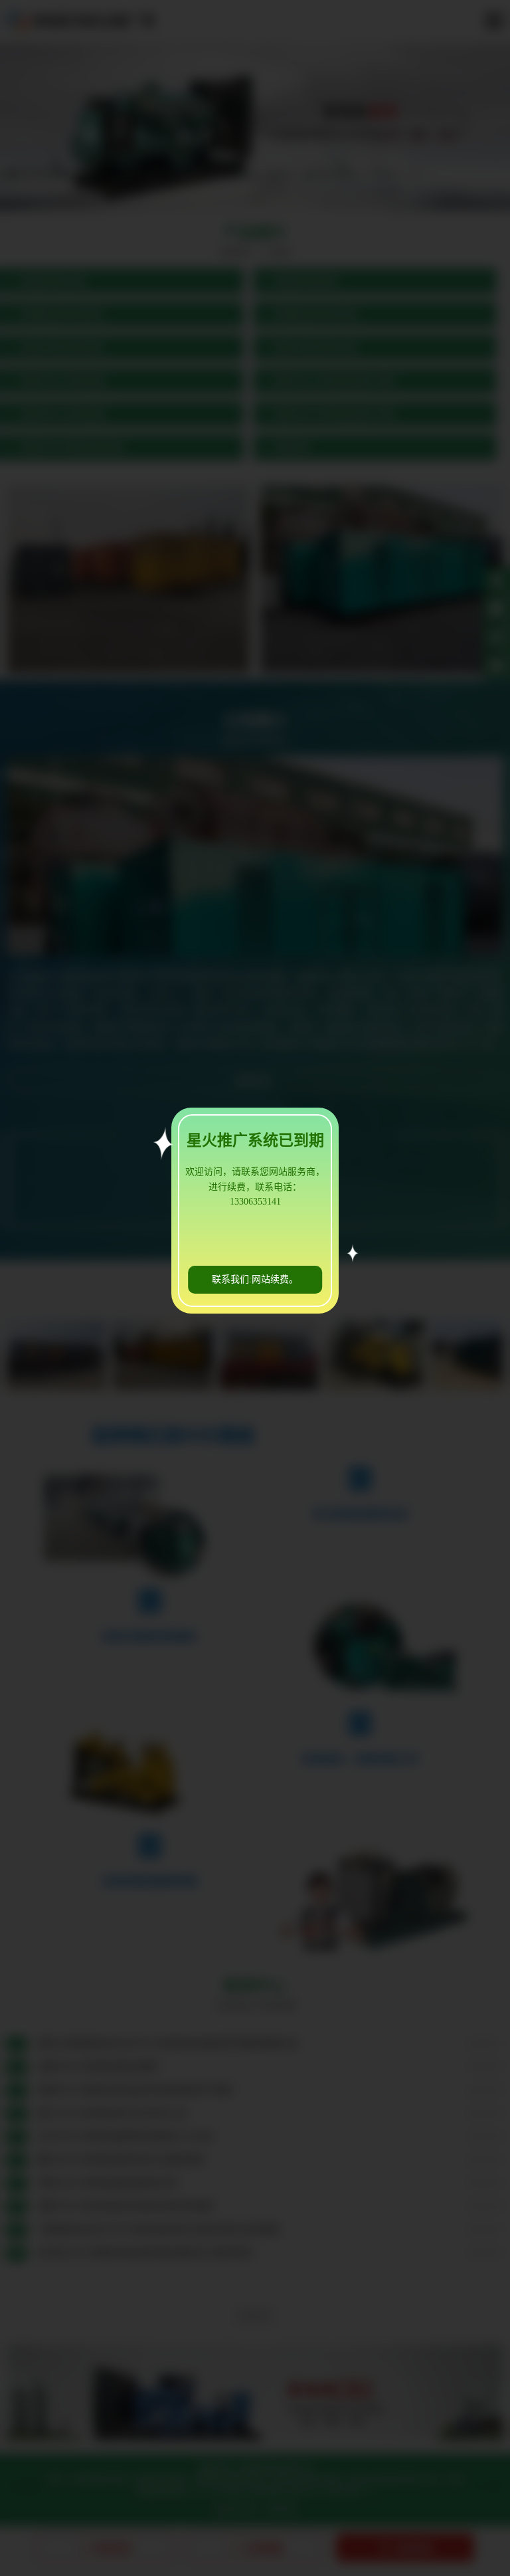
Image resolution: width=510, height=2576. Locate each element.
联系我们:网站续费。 (255, 1279)
